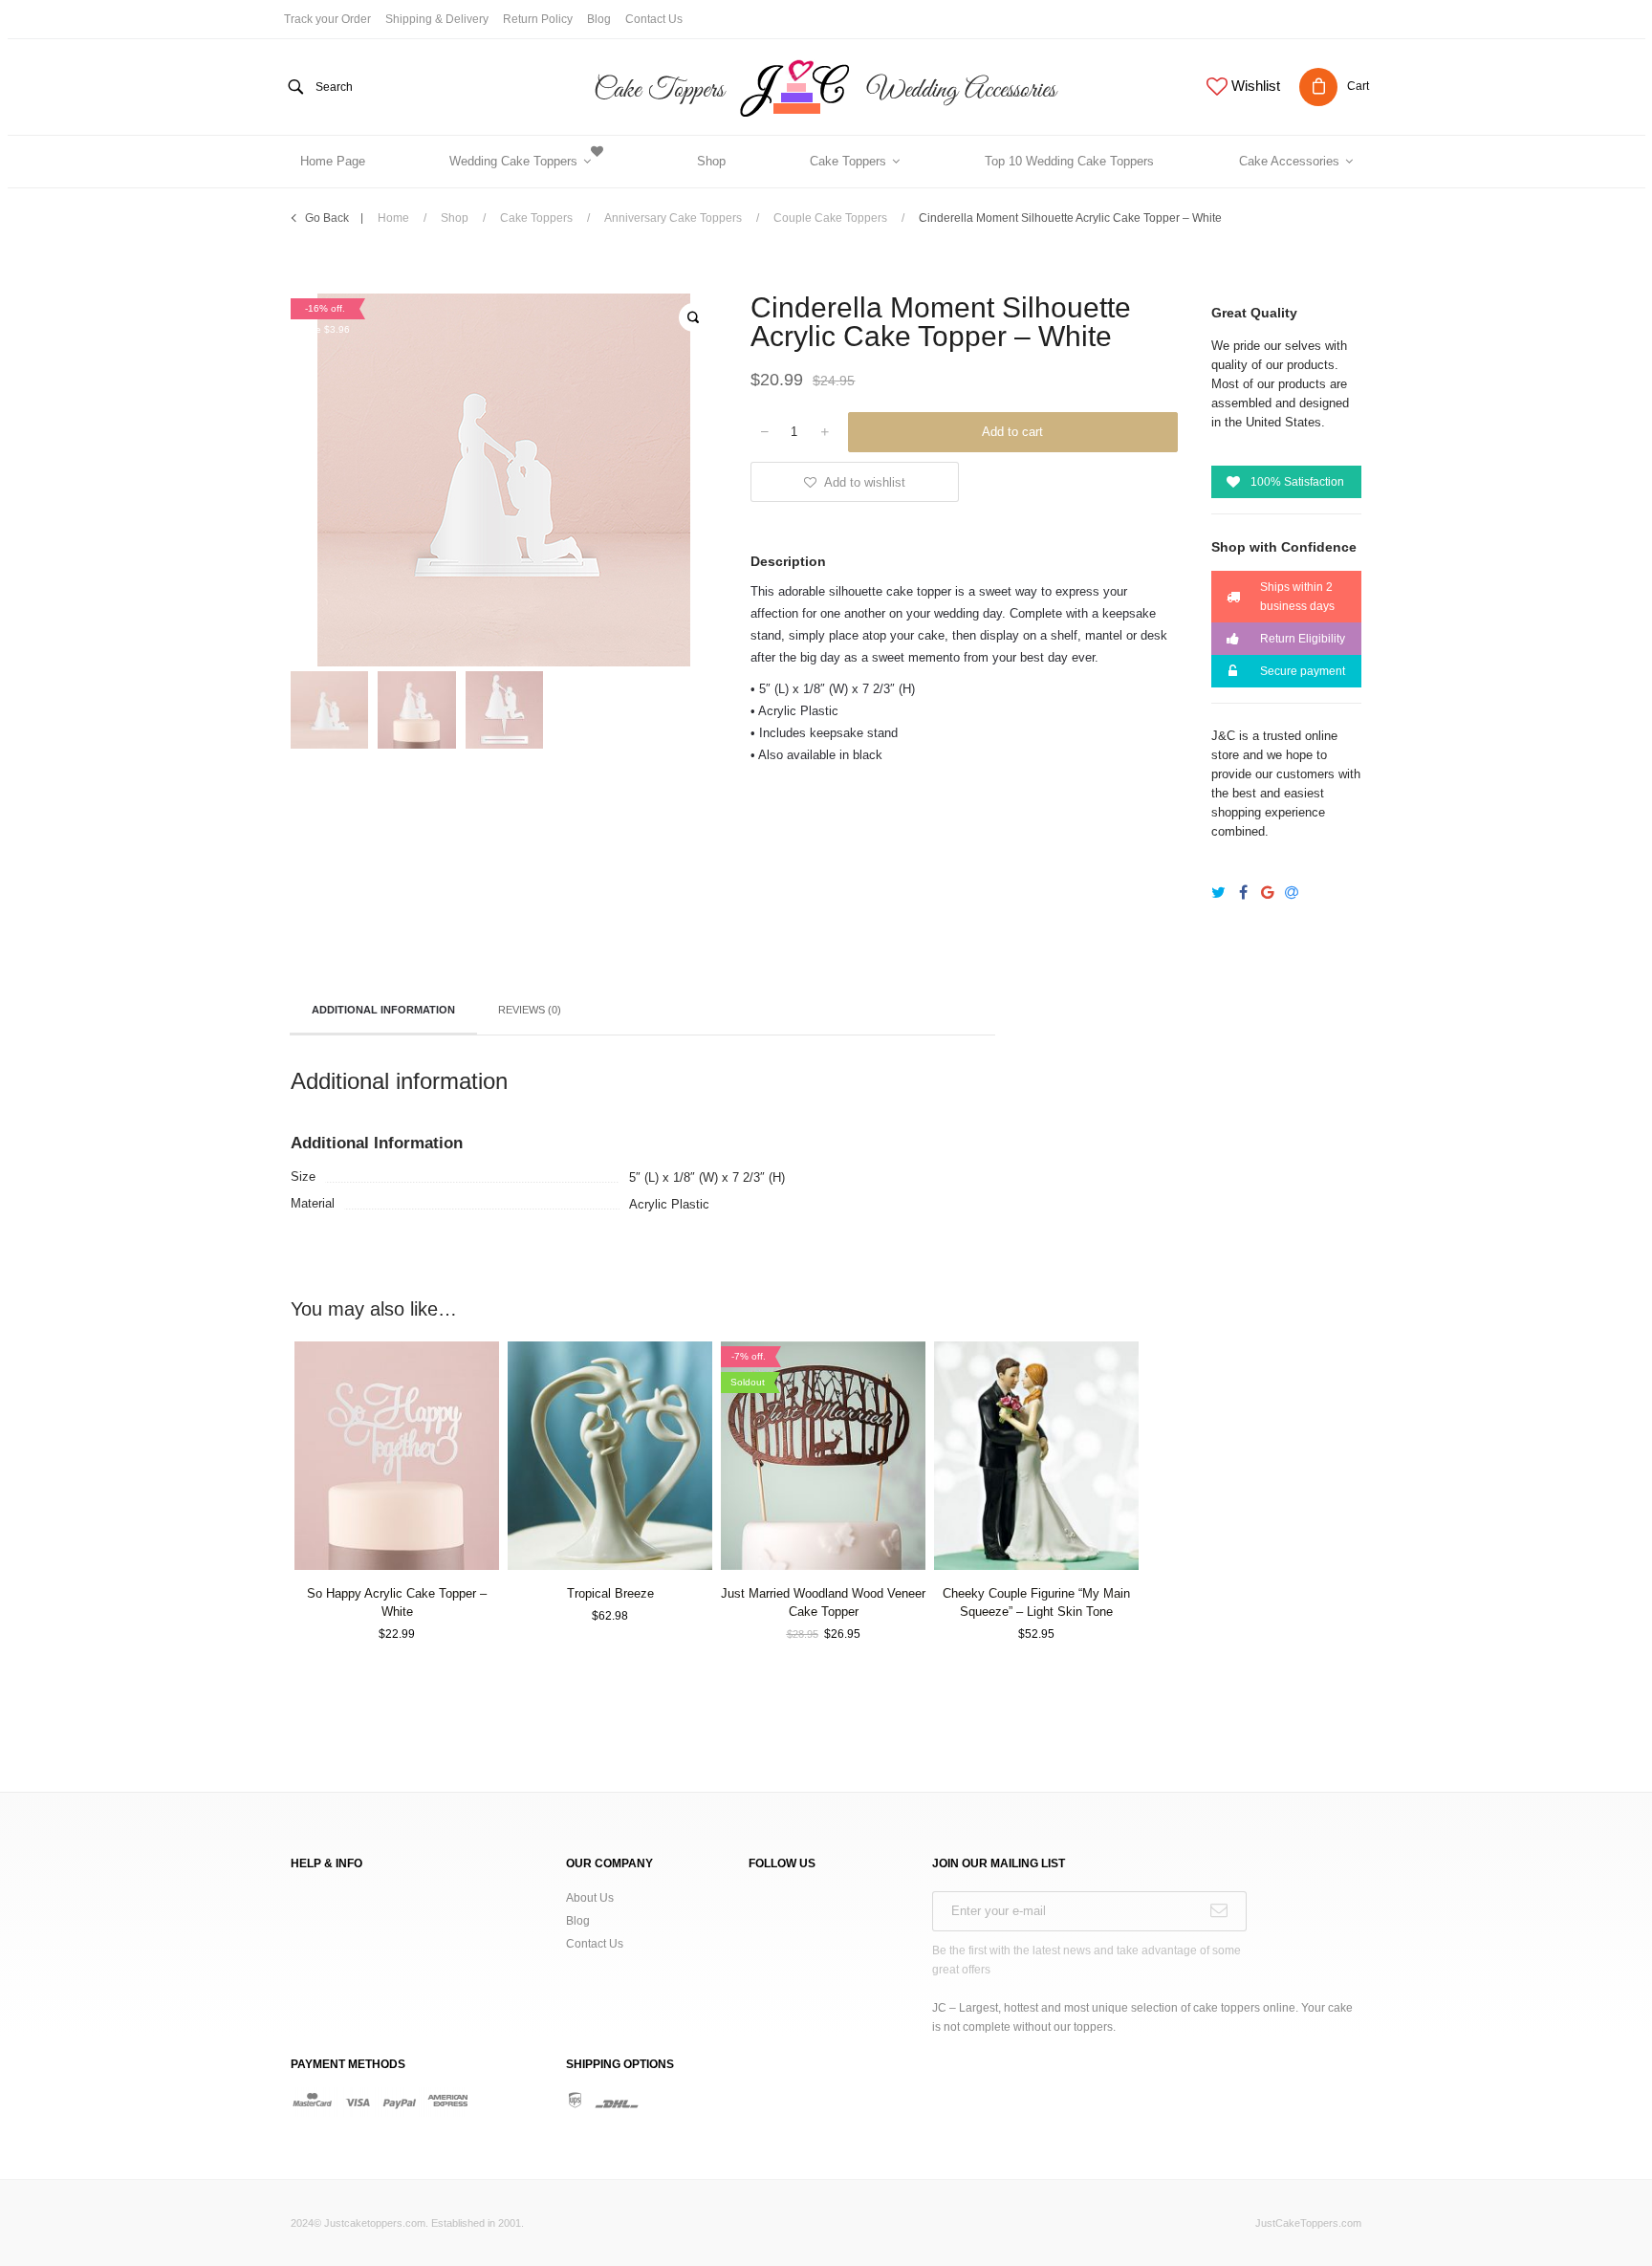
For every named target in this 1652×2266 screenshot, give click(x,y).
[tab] (383, 1012)
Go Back (327, 218)
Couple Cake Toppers (830, 218)
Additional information (383, 1010)
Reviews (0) (530, 1010)
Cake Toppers (536, 218)
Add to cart (1012, 432)
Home (393, 218)
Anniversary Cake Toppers (673, 218)
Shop (455, 218)
